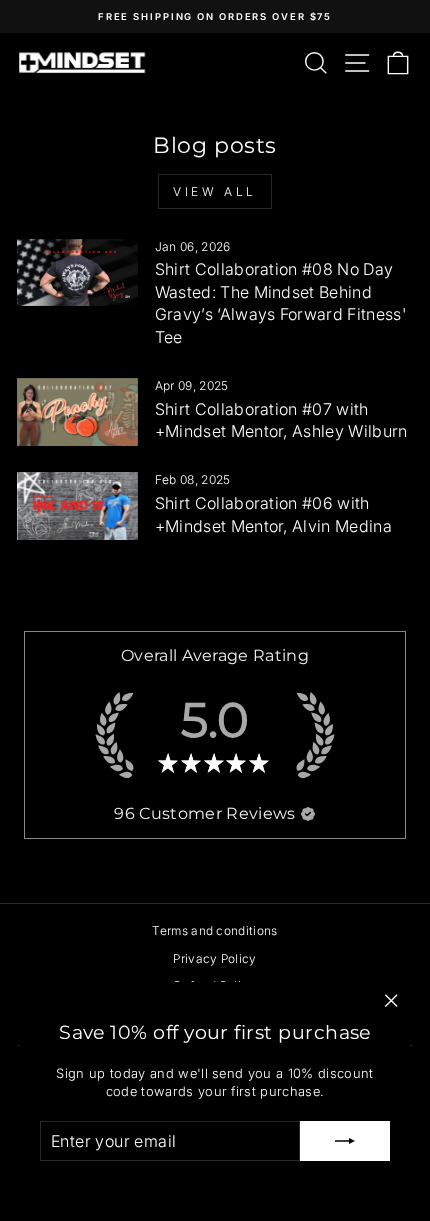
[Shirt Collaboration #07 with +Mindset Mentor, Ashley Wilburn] (77, 412)
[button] (308, 814)
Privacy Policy (215, 958)
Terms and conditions (214, 930)
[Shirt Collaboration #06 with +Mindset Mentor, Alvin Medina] (77, 506)
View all (215, 191)
